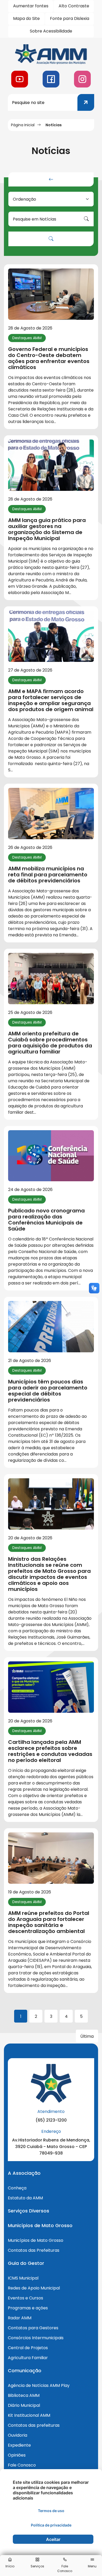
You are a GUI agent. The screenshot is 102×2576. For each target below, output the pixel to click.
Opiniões (17, 2455)
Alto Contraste (74, 6)
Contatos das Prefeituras (34, 2250)
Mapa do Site (26, 18)
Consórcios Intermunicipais (36, 2338)
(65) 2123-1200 (51, 2120)
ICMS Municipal (23, 2278)
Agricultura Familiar (28, 2358)
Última (87, 2036)
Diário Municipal (24, 2405)
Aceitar (53, 2539)
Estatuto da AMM (25, 2198)
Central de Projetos (28, 2348)
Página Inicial (23, 125)
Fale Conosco (22, 2465)
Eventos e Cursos (25, 2298)
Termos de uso (51, 2511)
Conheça (17, 2188)
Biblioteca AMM (24, 2395)
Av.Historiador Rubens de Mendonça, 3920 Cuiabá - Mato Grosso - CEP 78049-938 (51, 2147)
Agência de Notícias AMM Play (39, 2385)
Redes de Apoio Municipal (34, 2288)
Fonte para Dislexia (70, 18)
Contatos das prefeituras (34, 2425)
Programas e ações (28, 2308)
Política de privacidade (51, 2525)
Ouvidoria (18, 2435)
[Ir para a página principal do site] (51, 54)
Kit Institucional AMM (29, 2415)
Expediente (19, 2445)
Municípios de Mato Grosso (36, 2240)
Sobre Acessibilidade (51, 31)
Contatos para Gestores (33, 2328)
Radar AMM (20, 2318)
